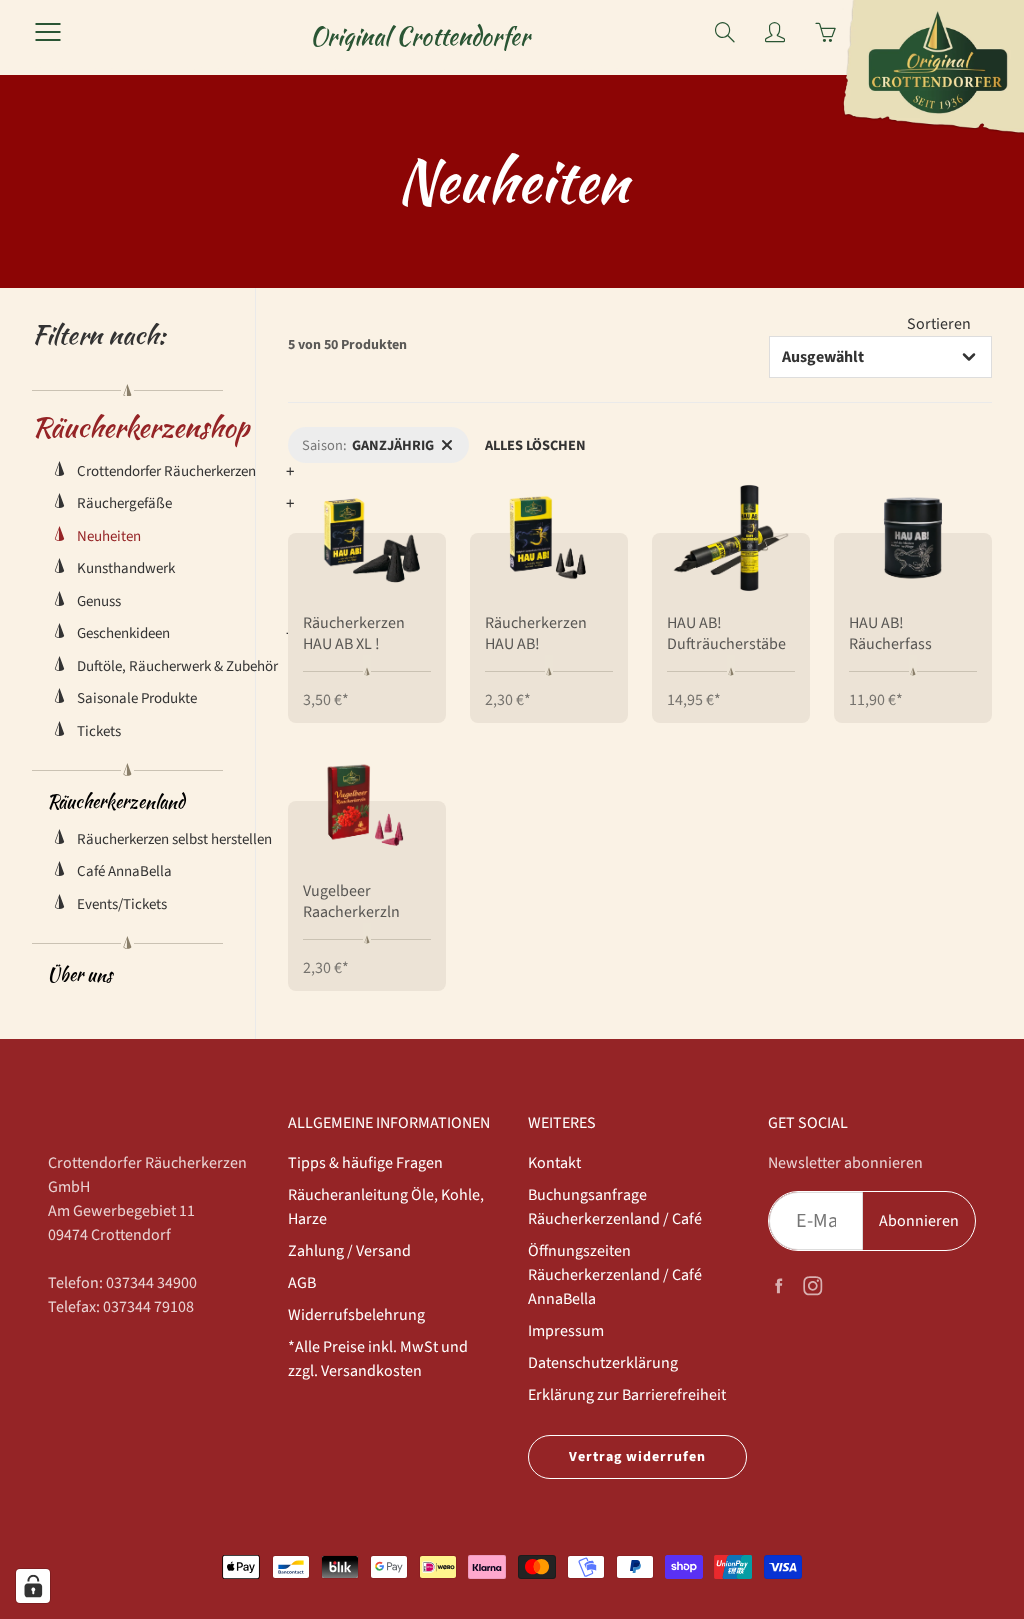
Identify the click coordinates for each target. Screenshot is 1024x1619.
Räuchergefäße (124, 503)
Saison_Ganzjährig (344, 437)
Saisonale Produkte (137, 698)
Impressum (566, 1331)
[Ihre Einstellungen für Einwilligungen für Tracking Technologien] (33, 1586)
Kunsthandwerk (126, 568)
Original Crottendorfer (420, 36)
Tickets (99, 731)
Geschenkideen (123, 633)
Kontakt (554, 1163)
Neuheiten (109, 536)
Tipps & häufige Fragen (365, 1163)
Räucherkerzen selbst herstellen (174, 839)
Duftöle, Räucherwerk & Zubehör (177, 666)
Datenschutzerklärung (603, 1363)
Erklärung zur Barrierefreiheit (627, 1395)
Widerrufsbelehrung (356, 1315)
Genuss (99, 601)
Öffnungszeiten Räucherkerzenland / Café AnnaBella (615, 1275)
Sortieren (939, 324)
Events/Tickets (122, 904)
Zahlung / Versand (349, 1251)
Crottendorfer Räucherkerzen (166, 471)
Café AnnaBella (124, 871)
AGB (302, 1283)
